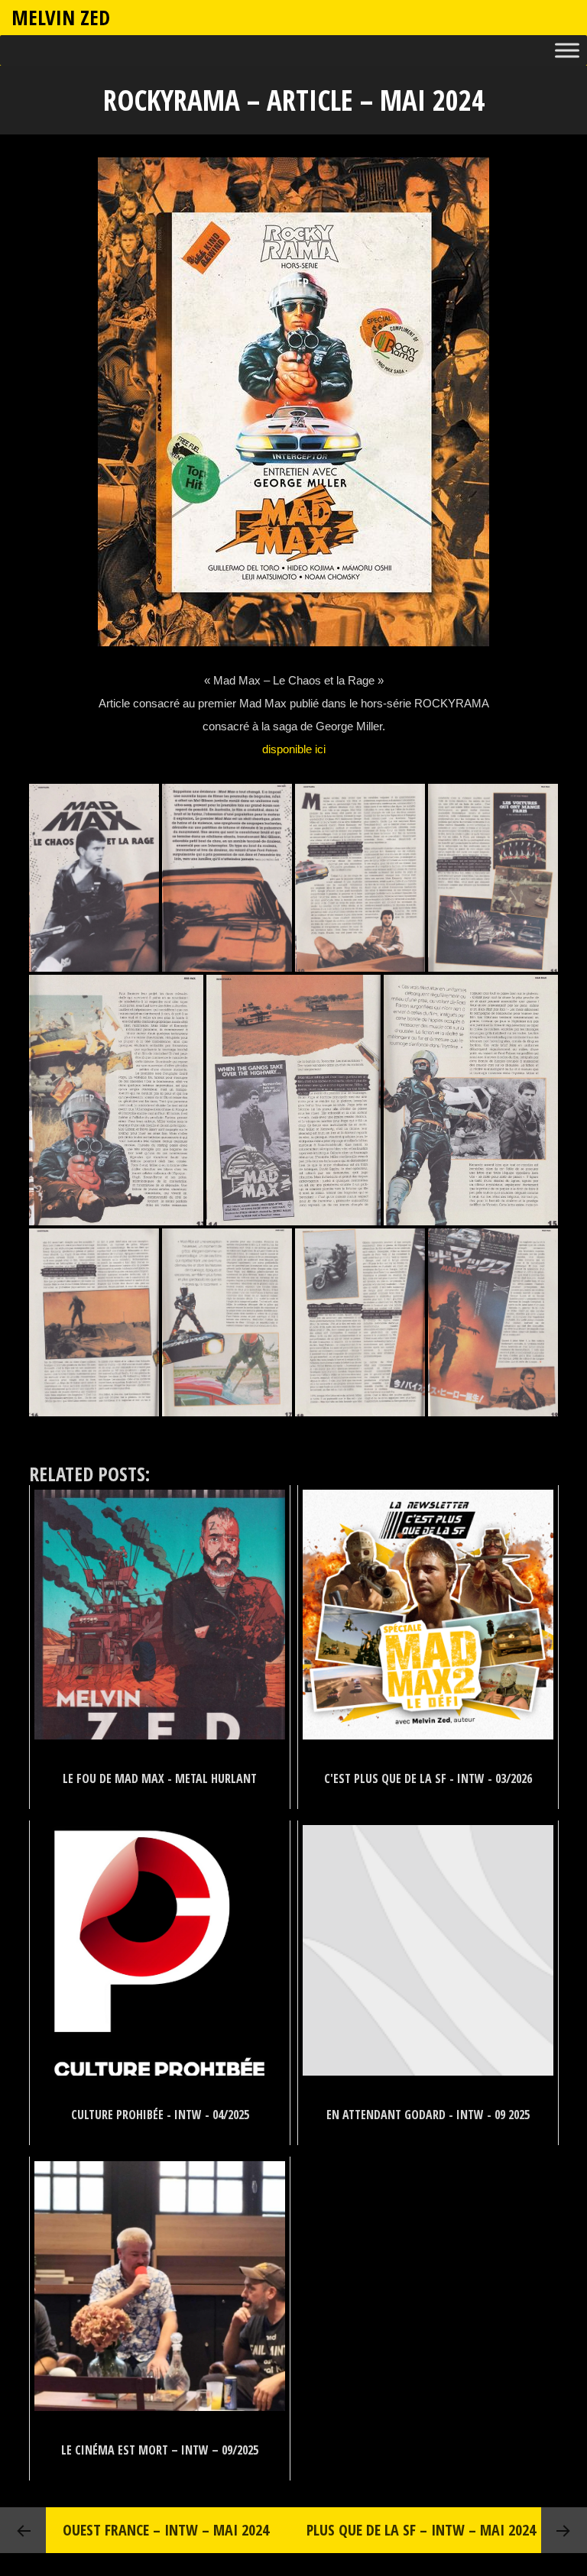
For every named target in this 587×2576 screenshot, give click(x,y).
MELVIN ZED (61, 17)
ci (321, 749)
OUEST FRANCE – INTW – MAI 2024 (166, 2530)
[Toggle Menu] (567, 51)
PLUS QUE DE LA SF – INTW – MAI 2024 (421, 2530)
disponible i (290, 749)
